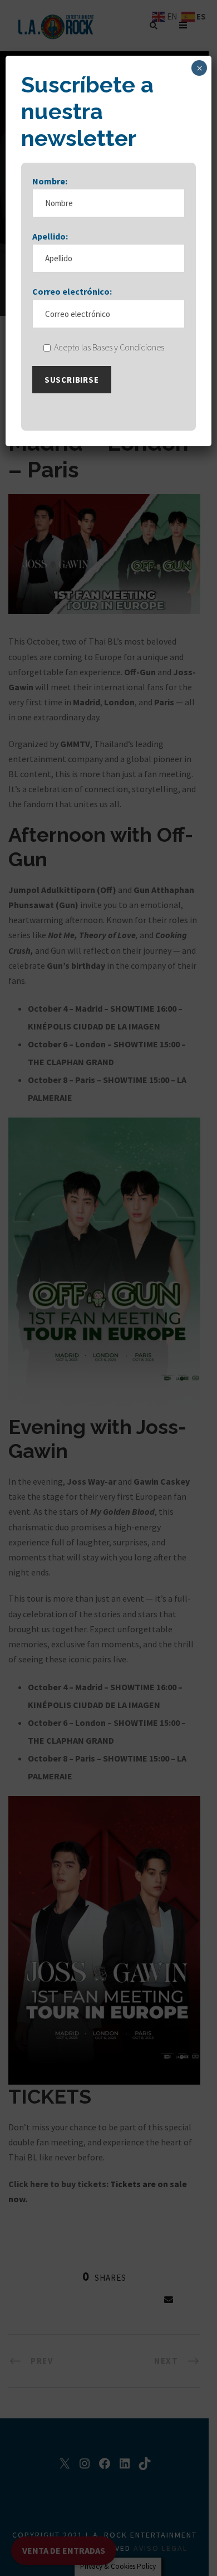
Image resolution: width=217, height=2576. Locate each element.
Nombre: (50, 181)
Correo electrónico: (72, 291)
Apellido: (50, 236)
